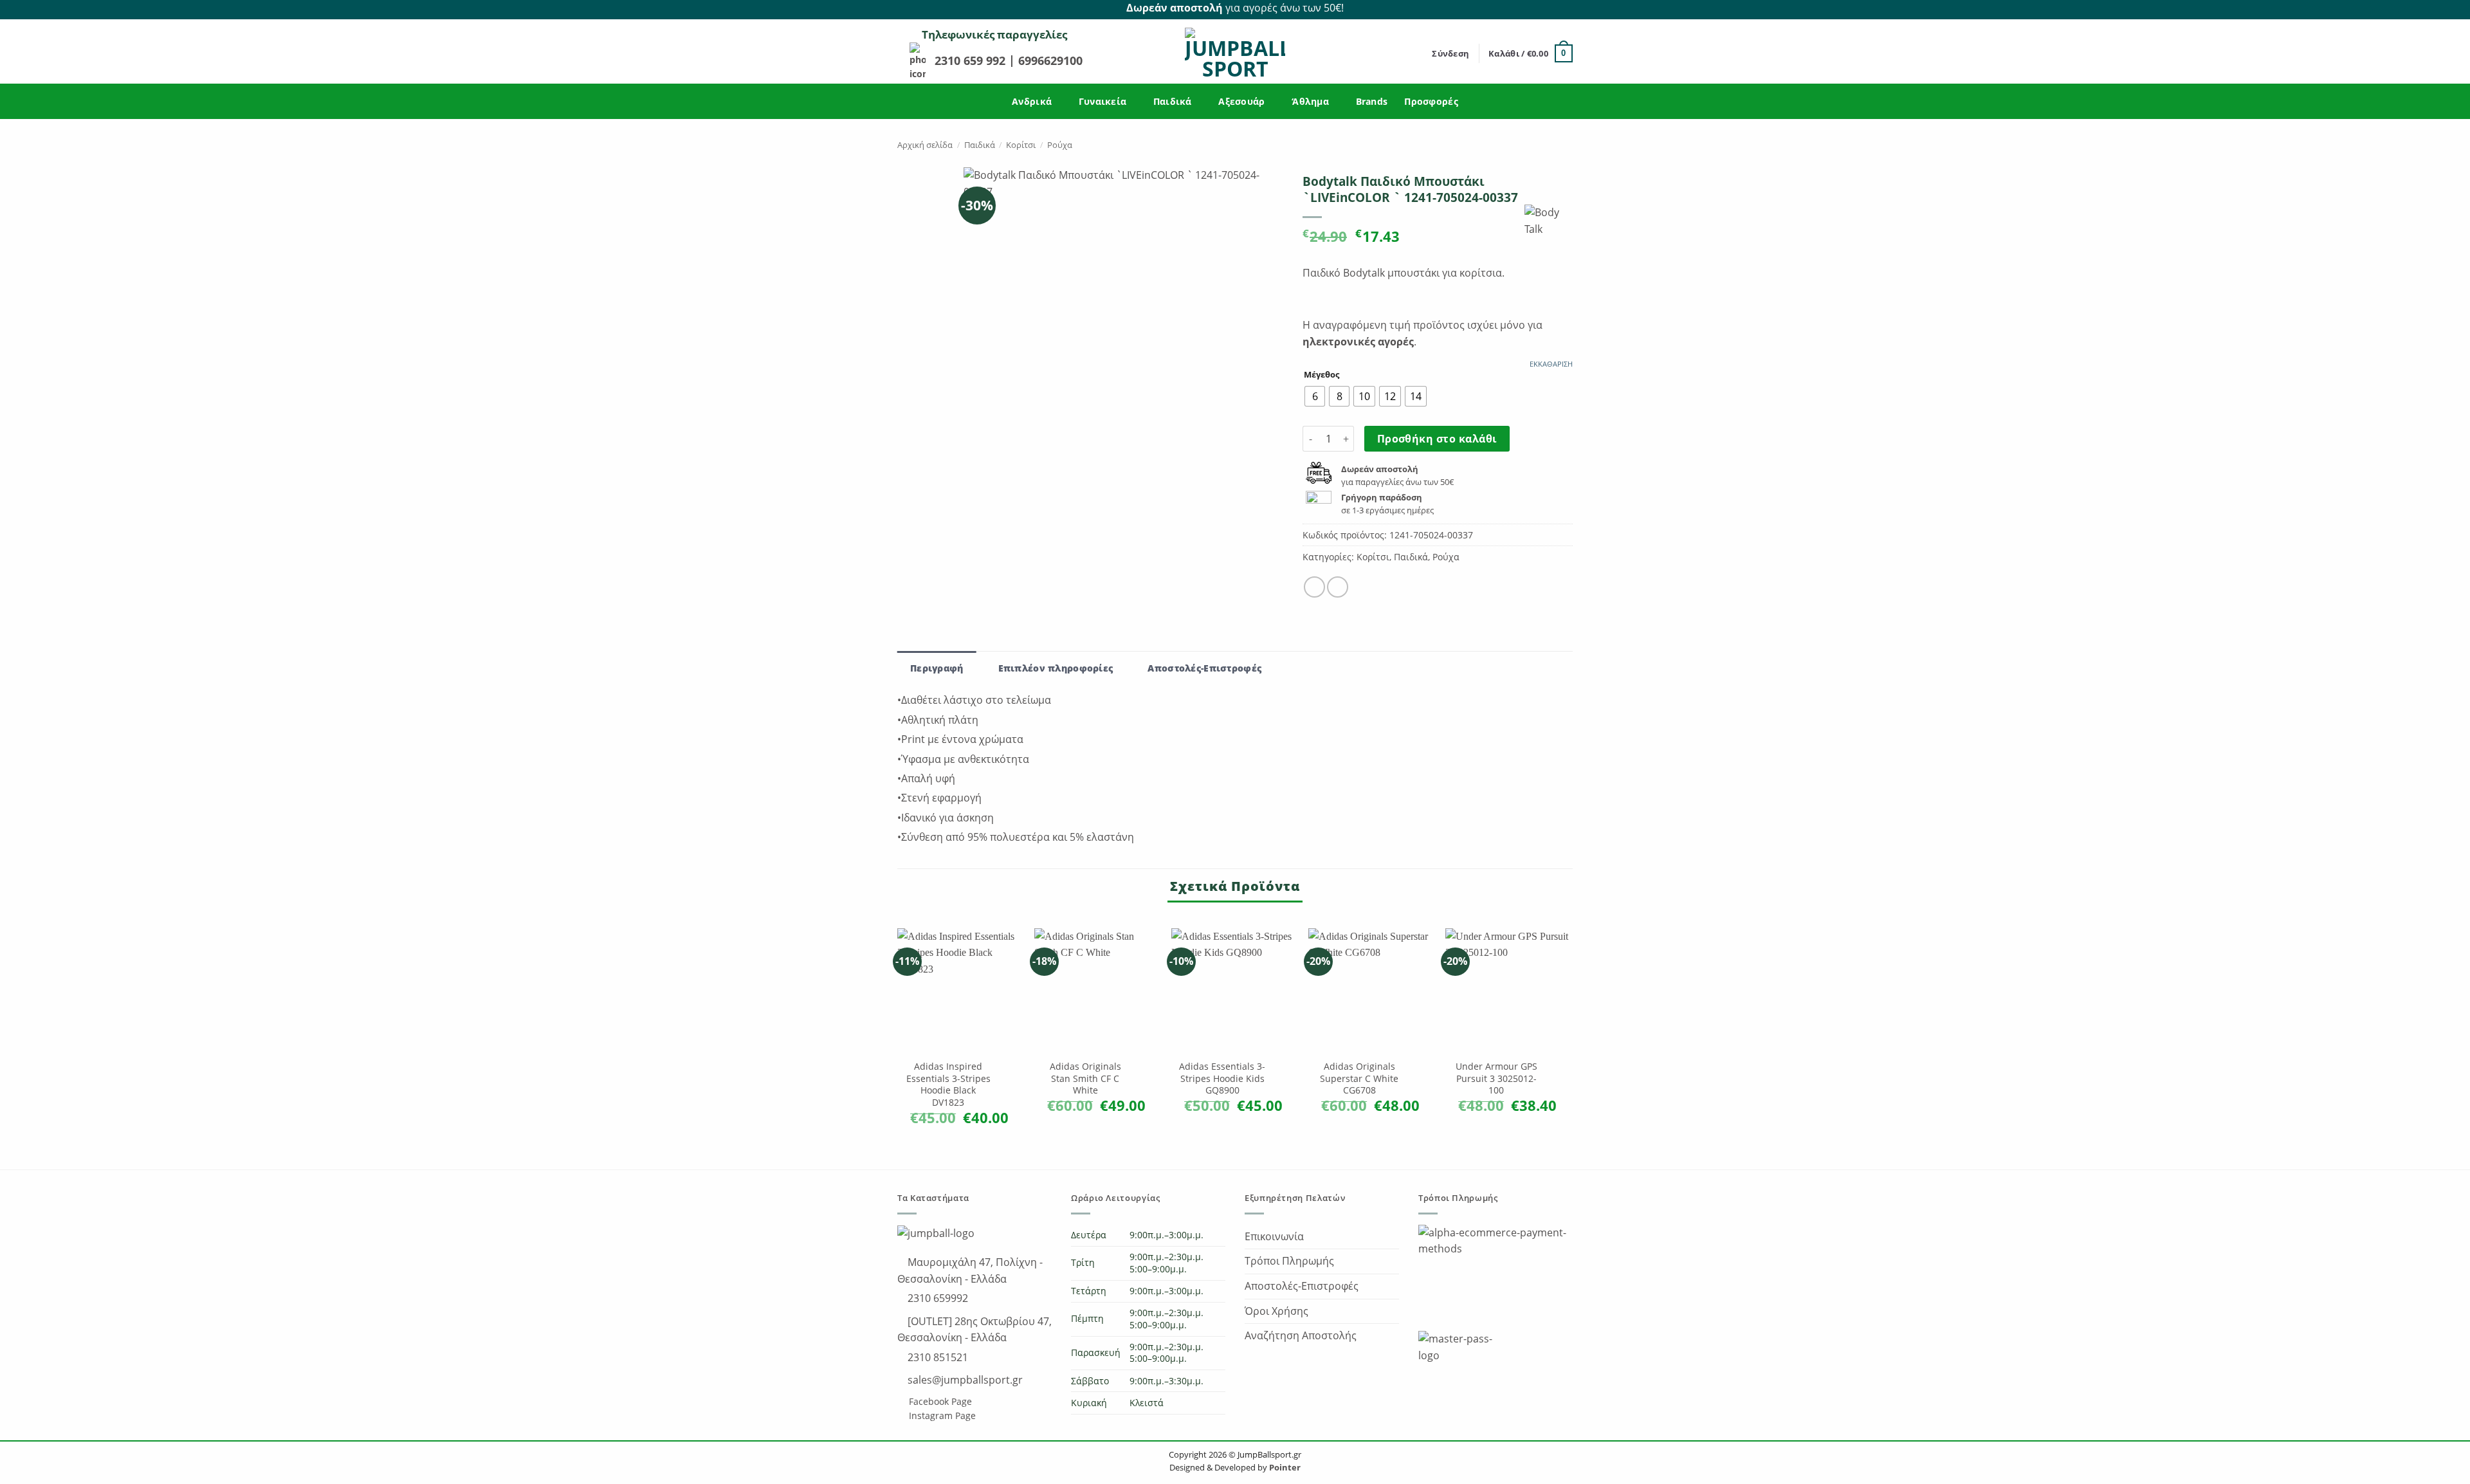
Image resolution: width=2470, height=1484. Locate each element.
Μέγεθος (1322, 375)
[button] (1450, 53)
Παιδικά (1173, 101)
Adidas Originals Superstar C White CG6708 (1359, 1078)
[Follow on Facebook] (1551, 8)
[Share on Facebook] (1314, 587)
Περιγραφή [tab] (937, 668)
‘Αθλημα (1310, 101)
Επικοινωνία (1274, 1236)
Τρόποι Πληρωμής (1289, 1261)
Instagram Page (941, 1415)
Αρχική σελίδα (925, 145)
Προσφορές (1431, 101)
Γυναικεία (1103, 101)
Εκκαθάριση (1551, 364)
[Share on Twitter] (1338, 587)
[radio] (1315, 396)
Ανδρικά (1032, 101)
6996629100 (1050, 60)
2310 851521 (937, 1357)
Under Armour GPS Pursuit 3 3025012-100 (1496, 1078)
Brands (1372, 101)
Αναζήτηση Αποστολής (1301, 1335)
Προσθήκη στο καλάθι (1437, 439)
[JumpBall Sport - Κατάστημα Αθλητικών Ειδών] (1235, 53)
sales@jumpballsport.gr (964, 1380)
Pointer (1284, 1467)
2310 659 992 (972, 60)
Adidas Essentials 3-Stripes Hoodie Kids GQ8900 (1222, 1078)
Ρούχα (1060, 145)
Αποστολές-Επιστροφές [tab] (1204, 668)
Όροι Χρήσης (1276, 1311)
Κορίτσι (1021, 145)
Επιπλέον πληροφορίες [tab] (1056, 668)
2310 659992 (937, 1298)
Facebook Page (939, 1401)
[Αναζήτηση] (1418, 53)
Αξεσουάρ (1241, 101)
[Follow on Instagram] (1566, 8)
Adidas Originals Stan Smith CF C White (1085, 1078)
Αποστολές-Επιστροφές (1302, 1286)
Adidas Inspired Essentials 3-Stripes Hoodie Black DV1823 (948, 1085)
